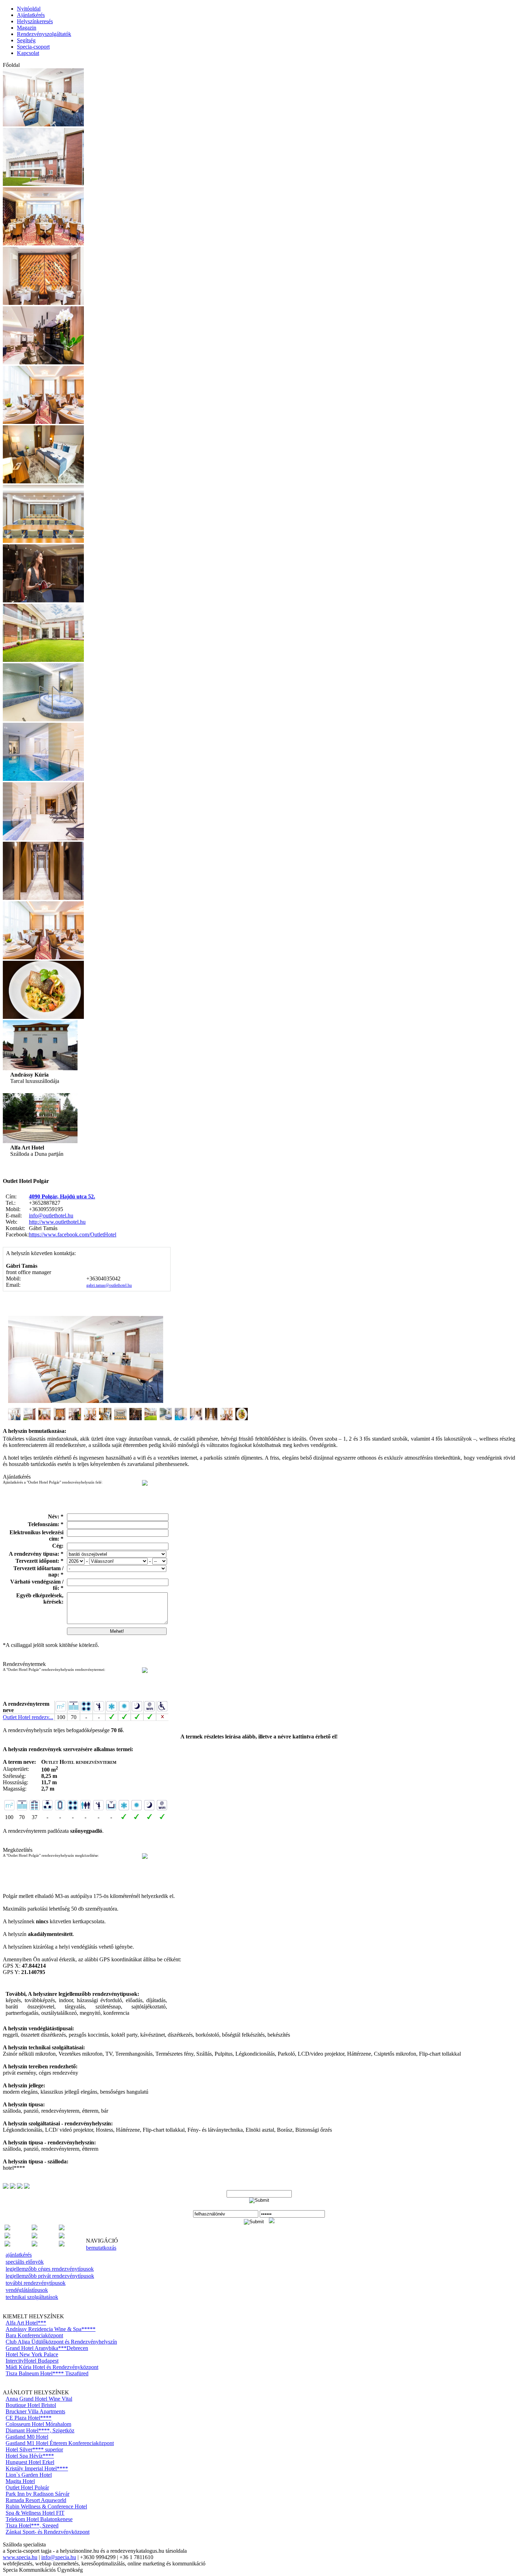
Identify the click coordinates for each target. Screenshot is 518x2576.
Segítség (26, 40)
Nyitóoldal (29, 9)
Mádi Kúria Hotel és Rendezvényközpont (52, 2367)
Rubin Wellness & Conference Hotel (46, 2506)
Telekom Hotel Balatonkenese (39, 2519)
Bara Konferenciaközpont (34, 2335)
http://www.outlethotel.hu (57, 1222)
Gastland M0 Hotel (27, 2437)
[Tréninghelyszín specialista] (35, 2245)
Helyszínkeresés (35, 21)
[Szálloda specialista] (7, 2245)
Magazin (27, 28)
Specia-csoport (33, 47)
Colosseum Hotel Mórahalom (38, 2424)
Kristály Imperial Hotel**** (37, 2468)
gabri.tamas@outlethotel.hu (109, 1285)
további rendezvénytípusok (36, 2283)
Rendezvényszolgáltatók (44, 34)
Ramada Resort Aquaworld (36, 2500)
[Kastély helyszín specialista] (7, 2236)
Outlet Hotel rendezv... (28, 1717)
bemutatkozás (101, 2248)
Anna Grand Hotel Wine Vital (39, 2399)
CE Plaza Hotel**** (29, 2418)
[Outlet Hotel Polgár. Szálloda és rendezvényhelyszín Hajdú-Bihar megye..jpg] (43, 898)
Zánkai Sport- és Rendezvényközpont (48, 2532)
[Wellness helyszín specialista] (62, 2245)
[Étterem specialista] (62, 2228)
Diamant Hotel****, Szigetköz (40, 2430)
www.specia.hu (20, 2557)
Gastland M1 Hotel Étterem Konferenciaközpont (60, 2443)
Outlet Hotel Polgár (27, 2487)
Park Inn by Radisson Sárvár (38, 2494)
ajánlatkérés (19, 2255)
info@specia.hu (59, 2557)
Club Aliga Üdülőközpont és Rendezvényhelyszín (61, 2342)
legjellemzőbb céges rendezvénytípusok (50, 2269)
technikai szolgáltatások (32, 2297)
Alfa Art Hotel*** (26, 2323)
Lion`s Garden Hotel (29, 2475)
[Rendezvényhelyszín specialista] (62, 2236)
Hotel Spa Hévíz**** (30, 2456)
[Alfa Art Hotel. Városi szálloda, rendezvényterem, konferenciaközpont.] (40, 1141)
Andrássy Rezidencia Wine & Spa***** (51, 2329)
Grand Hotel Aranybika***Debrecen (47, 2348)
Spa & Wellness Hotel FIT (35, 2513)
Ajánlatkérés (31, 15)
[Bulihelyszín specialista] (7, 2228)
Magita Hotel (20, 2481)
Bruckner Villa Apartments (35, 2411)
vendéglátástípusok (27, 2290)
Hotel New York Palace (32, 2354)
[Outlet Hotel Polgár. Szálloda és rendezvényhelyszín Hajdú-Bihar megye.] (43, 124)
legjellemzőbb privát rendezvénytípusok (50, 2276)
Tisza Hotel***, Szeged (32, 2525)
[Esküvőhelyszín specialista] (35, 2228)
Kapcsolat (28, 53)
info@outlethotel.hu (51, 1215)
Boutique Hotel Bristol (31, 2405)
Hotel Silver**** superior (34, 2449)
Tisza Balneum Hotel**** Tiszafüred (47, 2373)
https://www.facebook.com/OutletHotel (73, 1234)
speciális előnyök (25, 2262)
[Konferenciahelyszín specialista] (35, 2236)
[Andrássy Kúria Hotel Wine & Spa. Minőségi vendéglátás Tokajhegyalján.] (40, 1068)
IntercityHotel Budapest (32, 2361)
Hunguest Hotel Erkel (30, 2462)
